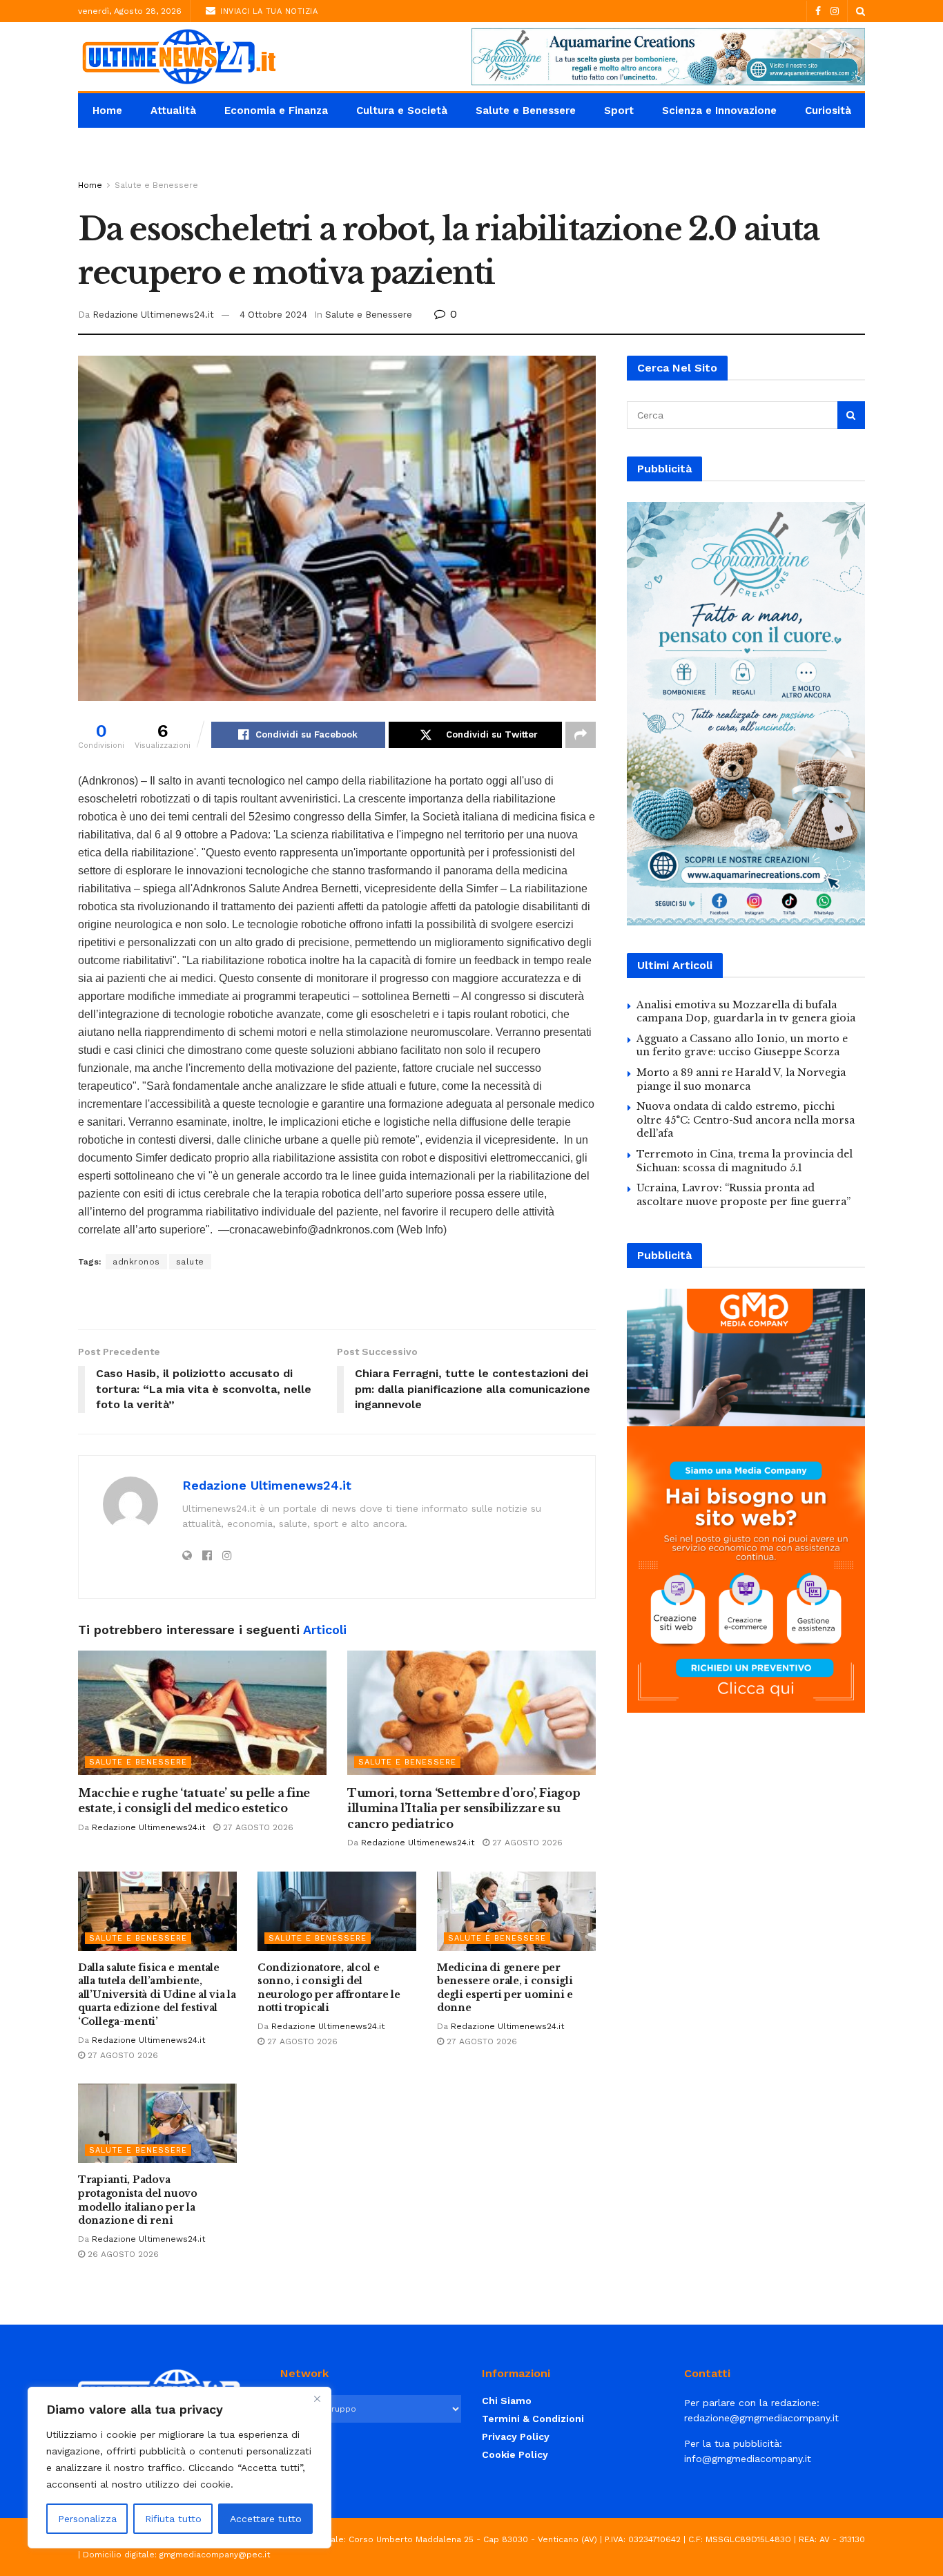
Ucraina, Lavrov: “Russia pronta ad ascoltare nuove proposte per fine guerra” (743, 1195)
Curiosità (828, 110)
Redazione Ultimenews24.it (153, 315)
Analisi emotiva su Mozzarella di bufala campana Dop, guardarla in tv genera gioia (746, 1012)
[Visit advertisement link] (668, 57)
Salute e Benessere (526, 110)
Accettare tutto (266, 2519)
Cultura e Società (402, 110)
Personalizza (87, 2519)
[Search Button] (861, 11)
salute (190, 1262)
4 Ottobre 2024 (273, 315)
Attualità (173, 110)
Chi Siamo (507, 2401)
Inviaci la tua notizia (268, 11)
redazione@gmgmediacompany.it (761, 2418)
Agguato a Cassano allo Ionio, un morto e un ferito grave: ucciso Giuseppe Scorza (742, 1046)
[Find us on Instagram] (835, 11)
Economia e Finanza (276, 110)
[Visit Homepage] (178, 57)
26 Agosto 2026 (122, 2254)
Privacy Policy (516, 2436)
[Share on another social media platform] (581, 735)
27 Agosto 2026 (257, 1827)
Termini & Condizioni (533, 2419)
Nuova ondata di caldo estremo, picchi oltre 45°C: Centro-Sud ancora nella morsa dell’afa (746, 1120)
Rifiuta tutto (173, 2519)
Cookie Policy (515, 2454)
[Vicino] (317, 2399)
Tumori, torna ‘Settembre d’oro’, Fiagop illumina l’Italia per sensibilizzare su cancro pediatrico (464, 1808)
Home (107, 110)
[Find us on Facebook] (818, 11)
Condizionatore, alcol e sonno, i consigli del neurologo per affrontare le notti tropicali (329, 1988)
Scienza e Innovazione (719, 110)
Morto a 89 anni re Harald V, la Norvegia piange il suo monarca (741, 1079)
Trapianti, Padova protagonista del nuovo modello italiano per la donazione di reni (138, 2200)
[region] (179, 2468)
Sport (619, 110)
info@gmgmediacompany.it (748, 2459)
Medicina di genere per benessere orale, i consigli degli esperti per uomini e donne (505, 1988)
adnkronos (136, 1262)
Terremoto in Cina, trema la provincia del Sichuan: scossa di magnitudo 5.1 (745, 1161)
